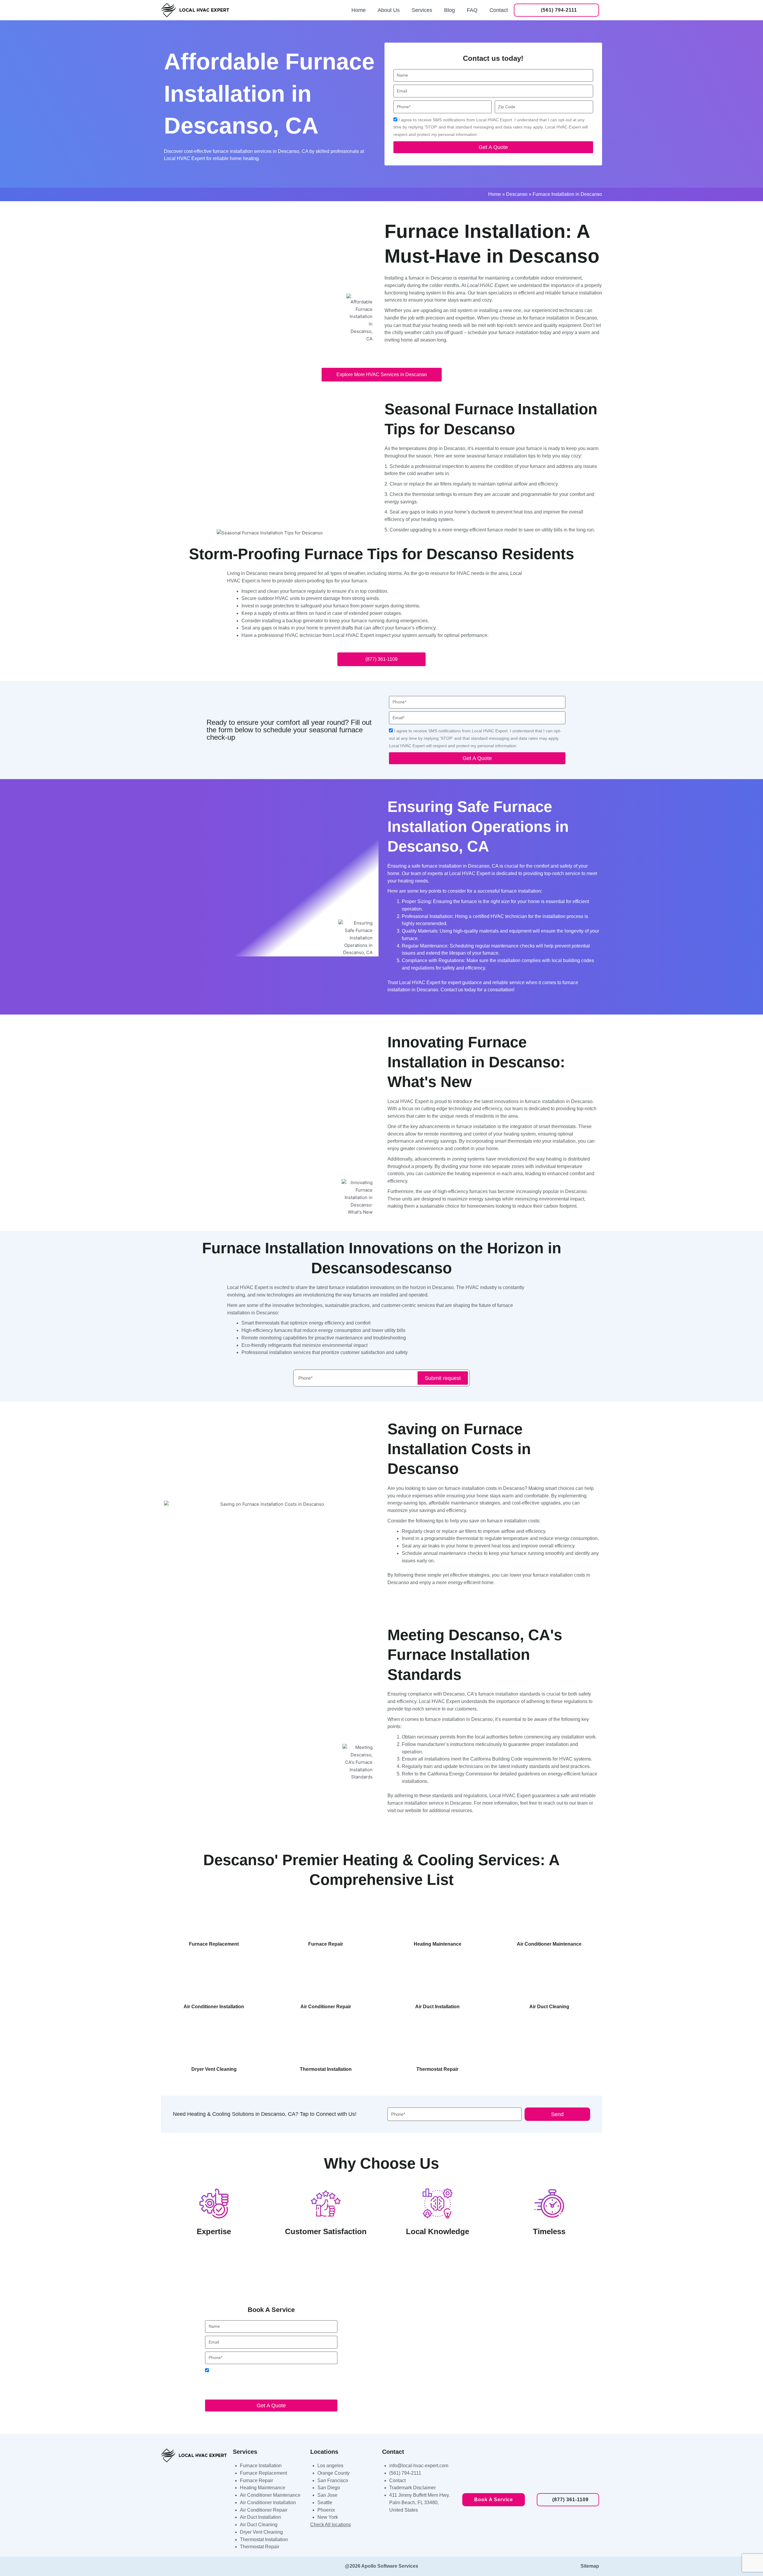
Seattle (325, 2503)
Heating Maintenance (263, 2488)
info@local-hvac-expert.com (419, 2466)
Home (359, 10)
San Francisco (333, 2480)
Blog (449, 10)
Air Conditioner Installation (268, 2503)
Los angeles (330, 2466)
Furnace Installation (261, 2466)
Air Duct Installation (260, 2517)
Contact (499, 10)
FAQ (472, 10)
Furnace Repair (256, 2480)
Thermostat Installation (264, 2539)
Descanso (517, 194)
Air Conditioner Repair (264, 2510)
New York (328, 2517)
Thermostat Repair (260, 2547)
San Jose (327, 2495)
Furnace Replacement (263, 2473)
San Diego (329, 2488)
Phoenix (326, 2510)
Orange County (334, 2473)
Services (422, 10)
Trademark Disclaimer (412, 2488)
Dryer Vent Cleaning (261, 2532)
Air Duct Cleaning (259, 2525)
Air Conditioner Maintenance (270, 2495)
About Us (389, 10)
